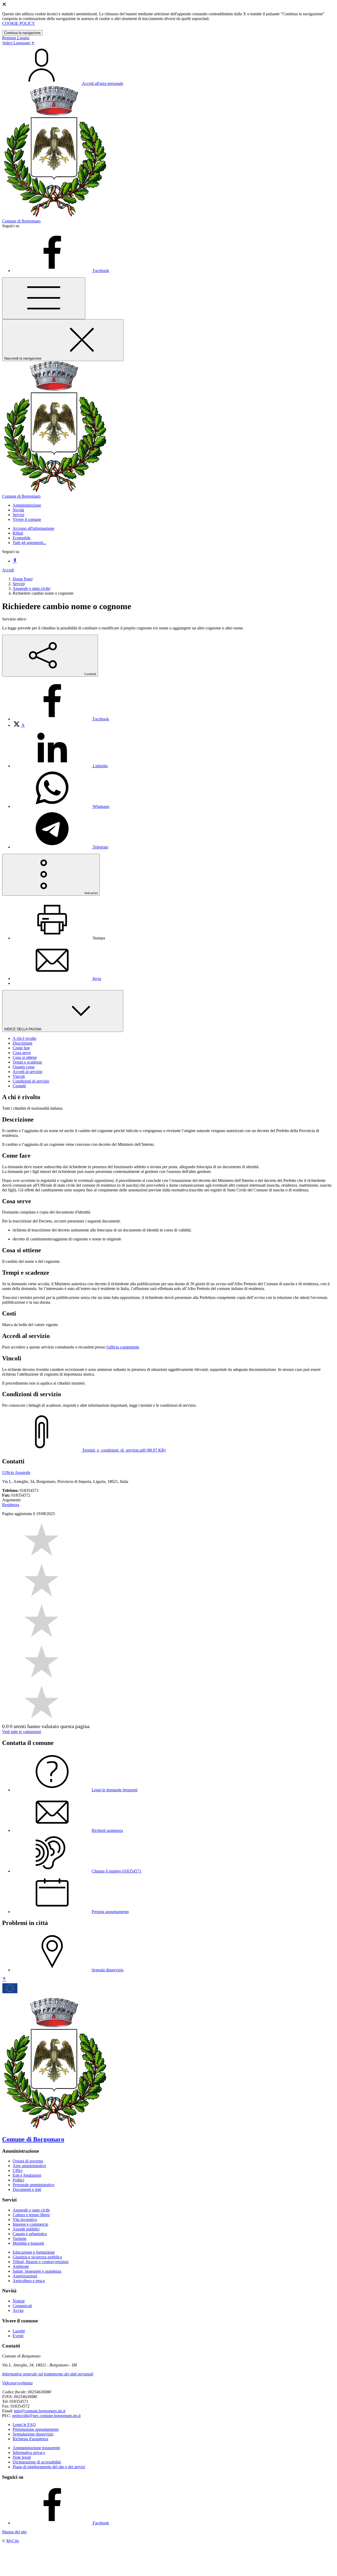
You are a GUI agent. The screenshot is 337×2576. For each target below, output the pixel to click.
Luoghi (19, 2331)
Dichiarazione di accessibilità (37, 2462)
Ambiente (21, 2266)
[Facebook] (15, 561)
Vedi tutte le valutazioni (22, 1732)
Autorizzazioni (25, 2276)
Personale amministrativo (33, 2185)
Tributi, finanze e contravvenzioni (41, 2262)
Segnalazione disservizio (33, 2434)
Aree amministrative (29, 2166)
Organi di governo (28, 2161)
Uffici (18, 2170)
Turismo (19, 2238)
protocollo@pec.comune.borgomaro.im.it (46, 2416)
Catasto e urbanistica (30, 2234)
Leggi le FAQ (24, 2425)
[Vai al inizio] (4, 1979)
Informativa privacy (29, 2453)
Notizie (19, 2301)
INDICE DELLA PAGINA (23, 1029)
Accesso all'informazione (33, 528)
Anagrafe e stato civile (31, 588)
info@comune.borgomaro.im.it (40, 2411)
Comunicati (22, 2306)
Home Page (22, 579)
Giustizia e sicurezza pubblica (37, 2257)
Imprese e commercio (30, 2224)
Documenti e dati (27, 2189)
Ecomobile (22, 538)
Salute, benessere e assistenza (37, 2271)
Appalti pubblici (26, 2229)
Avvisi (18, 2310)
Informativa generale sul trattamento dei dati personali (48, 2374)
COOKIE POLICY (19, 23)
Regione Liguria (16, 38)
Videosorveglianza (17, 2383)
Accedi (8, 570)
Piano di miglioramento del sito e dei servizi (49, 2467)
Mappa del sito (14, 2532)
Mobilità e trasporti (28, 2243)
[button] (27, 505)
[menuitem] (61, 719)
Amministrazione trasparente (36, 2448)
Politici (18, 2180)
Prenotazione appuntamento (36, 2429)
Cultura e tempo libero (31, 2215)
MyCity (13, 2541)
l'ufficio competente (123, 1347)
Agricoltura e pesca (29, 2281)
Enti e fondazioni (27, 2175)
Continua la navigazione (22, 33)
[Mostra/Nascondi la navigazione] (44, 298)
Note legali (22, 2457)
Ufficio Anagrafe (16, 1473)
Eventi (18, 2336)
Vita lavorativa (25, 2220)
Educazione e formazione (34, 2252)
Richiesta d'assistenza (30, 2439)
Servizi (18, 584)
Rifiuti (18, 533)
